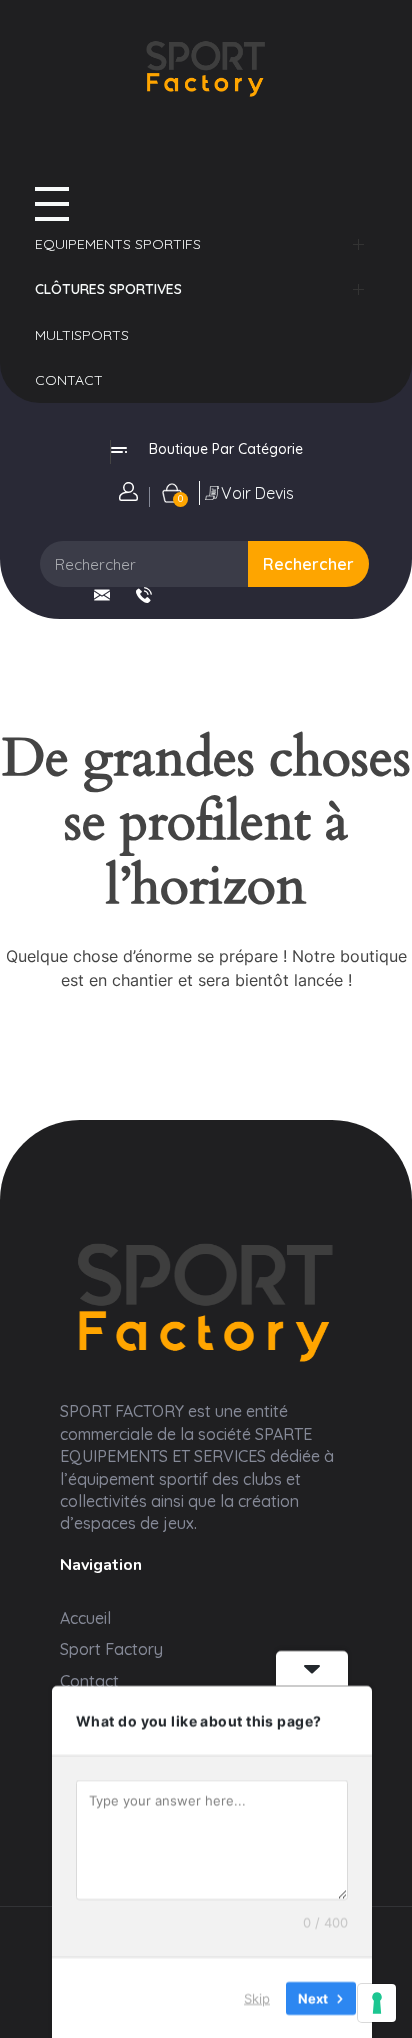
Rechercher (308, 564)
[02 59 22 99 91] (144, 595)
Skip (257, 1997)
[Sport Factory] (206, 1298)
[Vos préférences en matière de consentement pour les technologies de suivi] (377, 2003)
